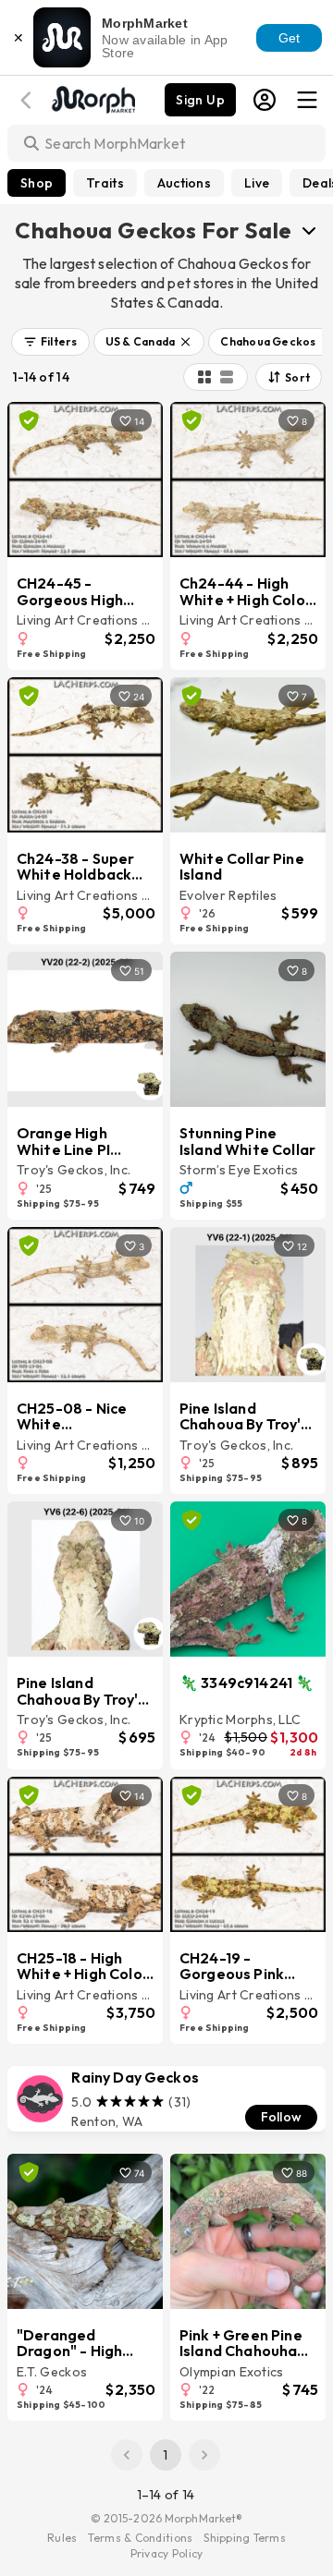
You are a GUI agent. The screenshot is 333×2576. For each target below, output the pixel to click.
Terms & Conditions (140, 2538)
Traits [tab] (105, 183)
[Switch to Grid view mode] (204, 377)
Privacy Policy (167, 2553)
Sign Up (200, 100)
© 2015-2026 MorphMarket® (167, 2518)
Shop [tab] (37, 183)
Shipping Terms (244, 2538)
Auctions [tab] (184, 183)
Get (290, 38)
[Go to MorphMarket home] (92, 98)
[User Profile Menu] (265, 100)
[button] (50, 342)
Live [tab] (257, 183)
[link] (166, 2098)
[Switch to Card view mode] (227, 377)
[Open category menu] (309, 230)
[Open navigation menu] (307, 100)
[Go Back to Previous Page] (29, 100)
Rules (62, 2538)
